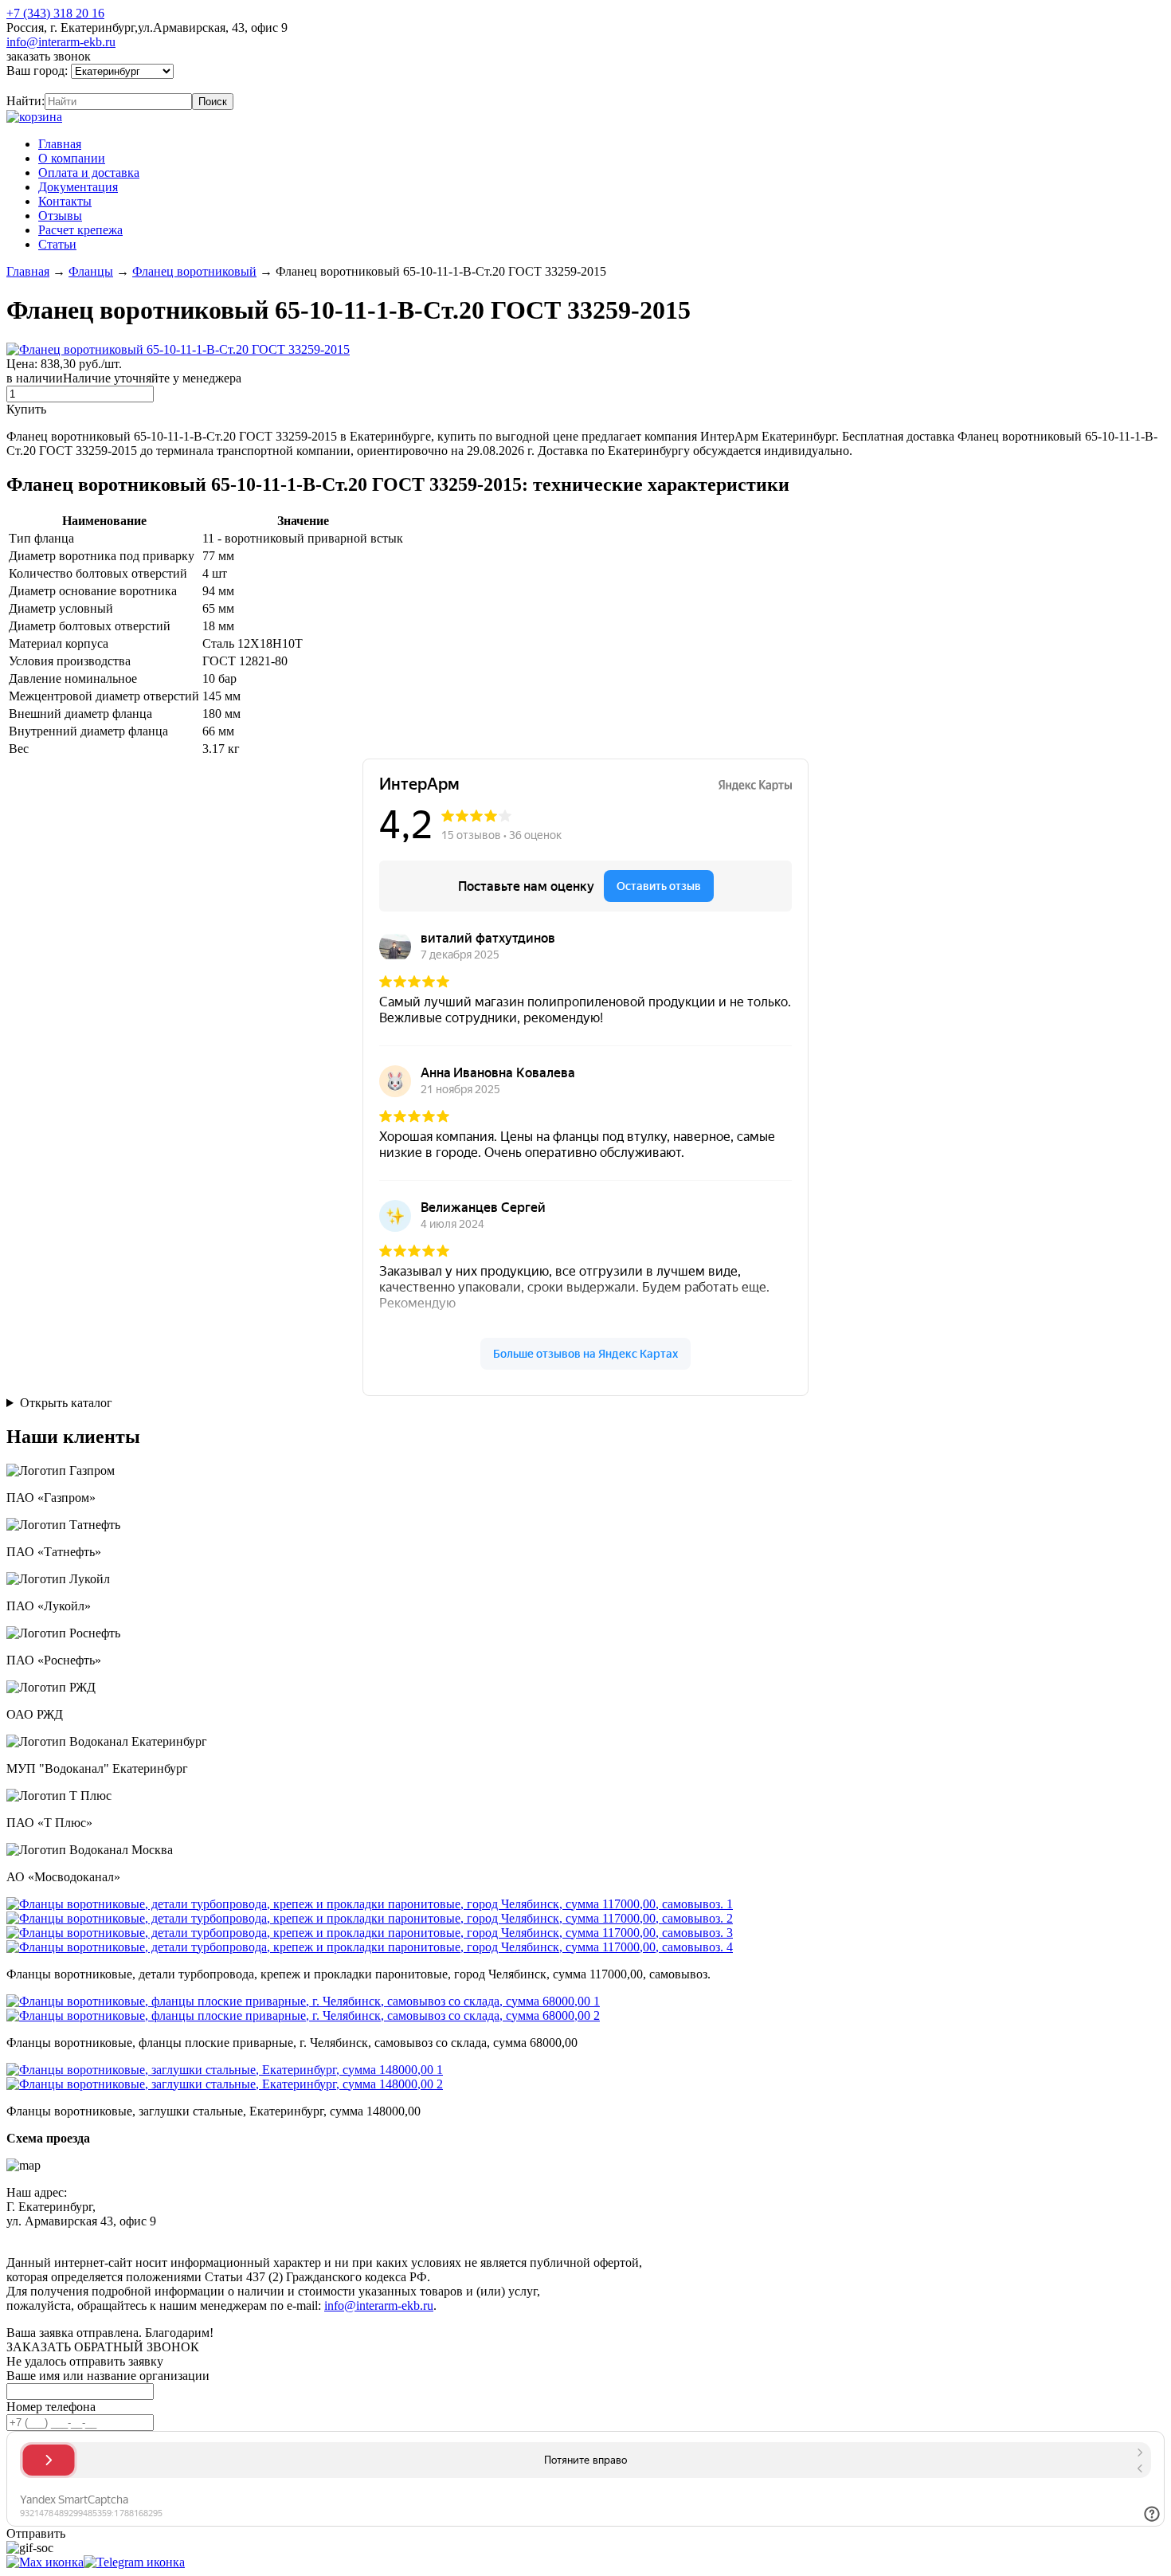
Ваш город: (39, 71)
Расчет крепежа (80, 230)
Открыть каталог (66, 1403)
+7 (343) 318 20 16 (55, 13)
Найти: (25, 101)
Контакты (65, 201)
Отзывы (60, 216)
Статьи (57, 244)
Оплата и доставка (89, 173)
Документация (78, 187)
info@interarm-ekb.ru (61, 42)
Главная (60, 144)
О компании (72, 158)
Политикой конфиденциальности (372, 2235)
